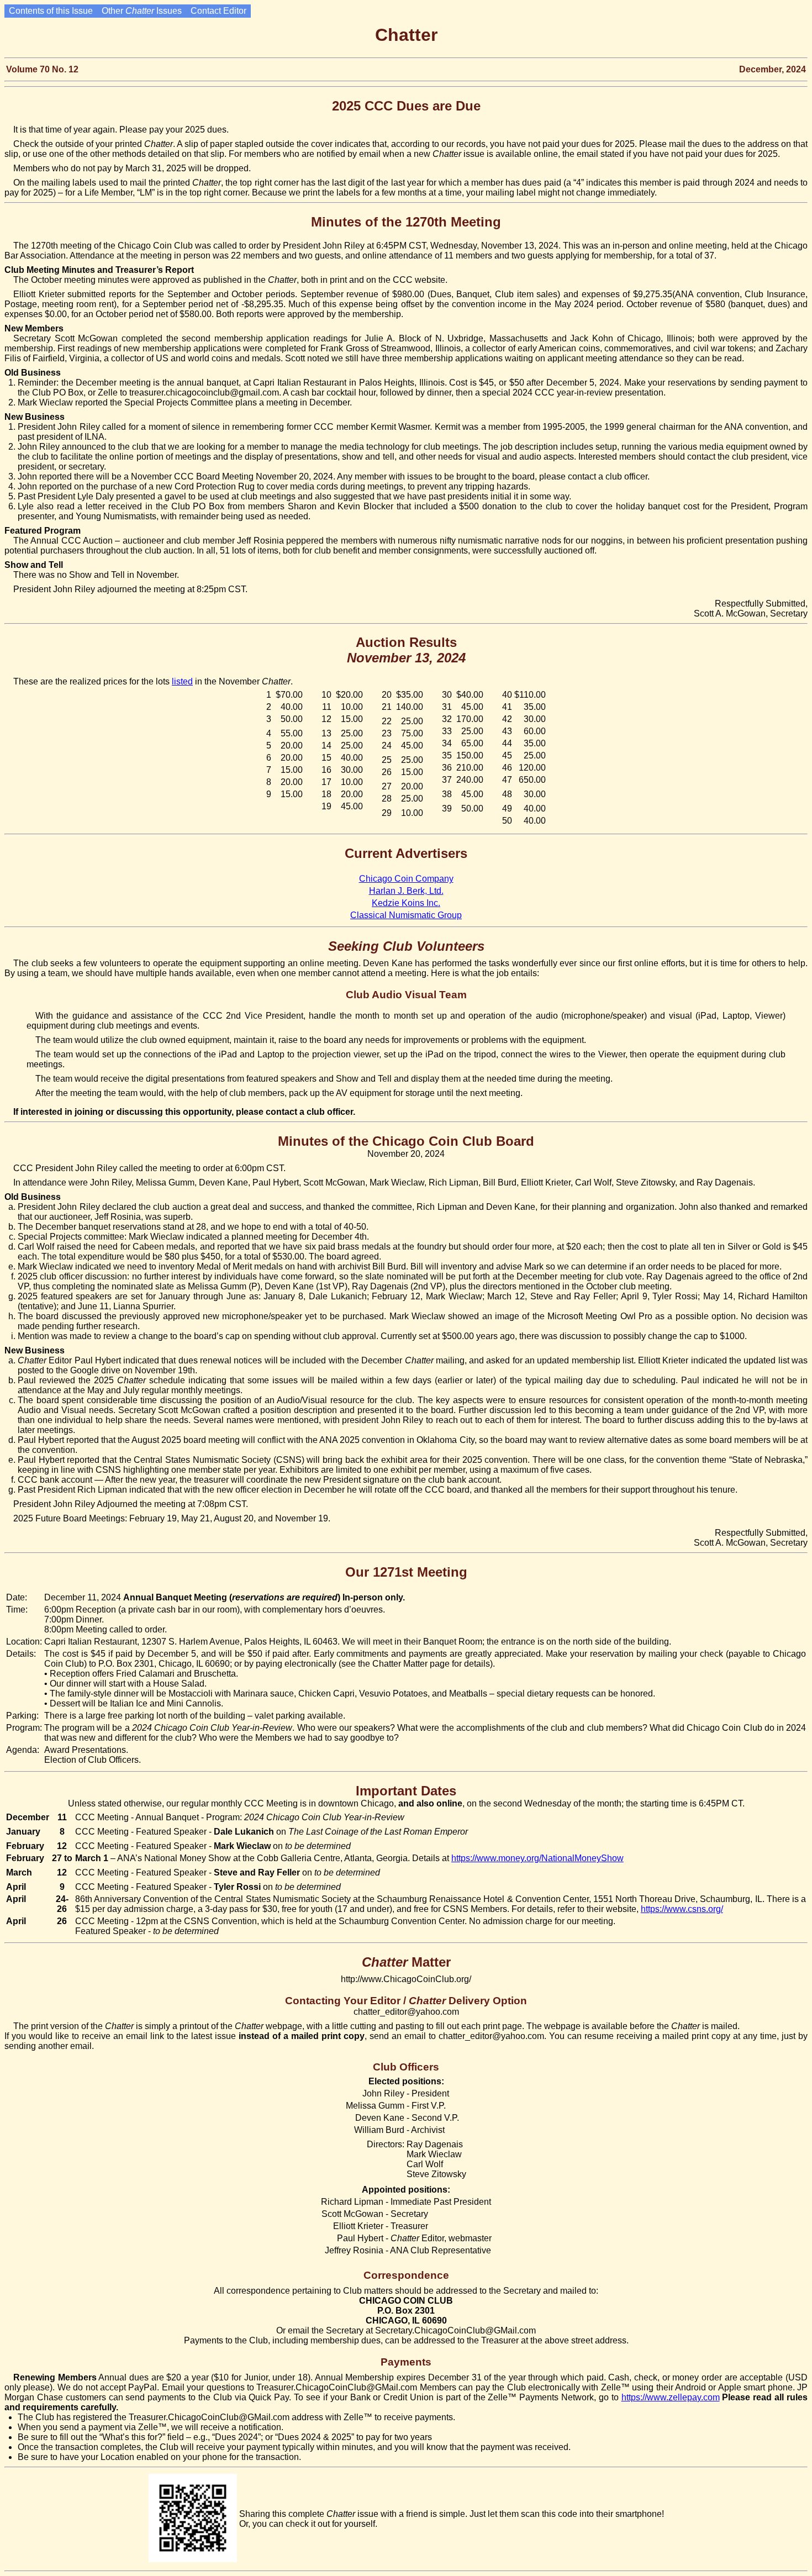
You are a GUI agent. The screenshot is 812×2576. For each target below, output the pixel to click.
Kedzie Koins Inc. (406, 903)
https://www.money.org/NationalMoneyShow (537, 1858)
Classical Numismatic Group (406, 915)
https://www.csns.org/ (682, 1909)
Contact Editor (218, 11)
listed (182, 681)
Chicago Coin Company (406, 879)
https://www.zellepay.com (671, 2397)
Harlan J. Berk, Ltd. (406, 891)
